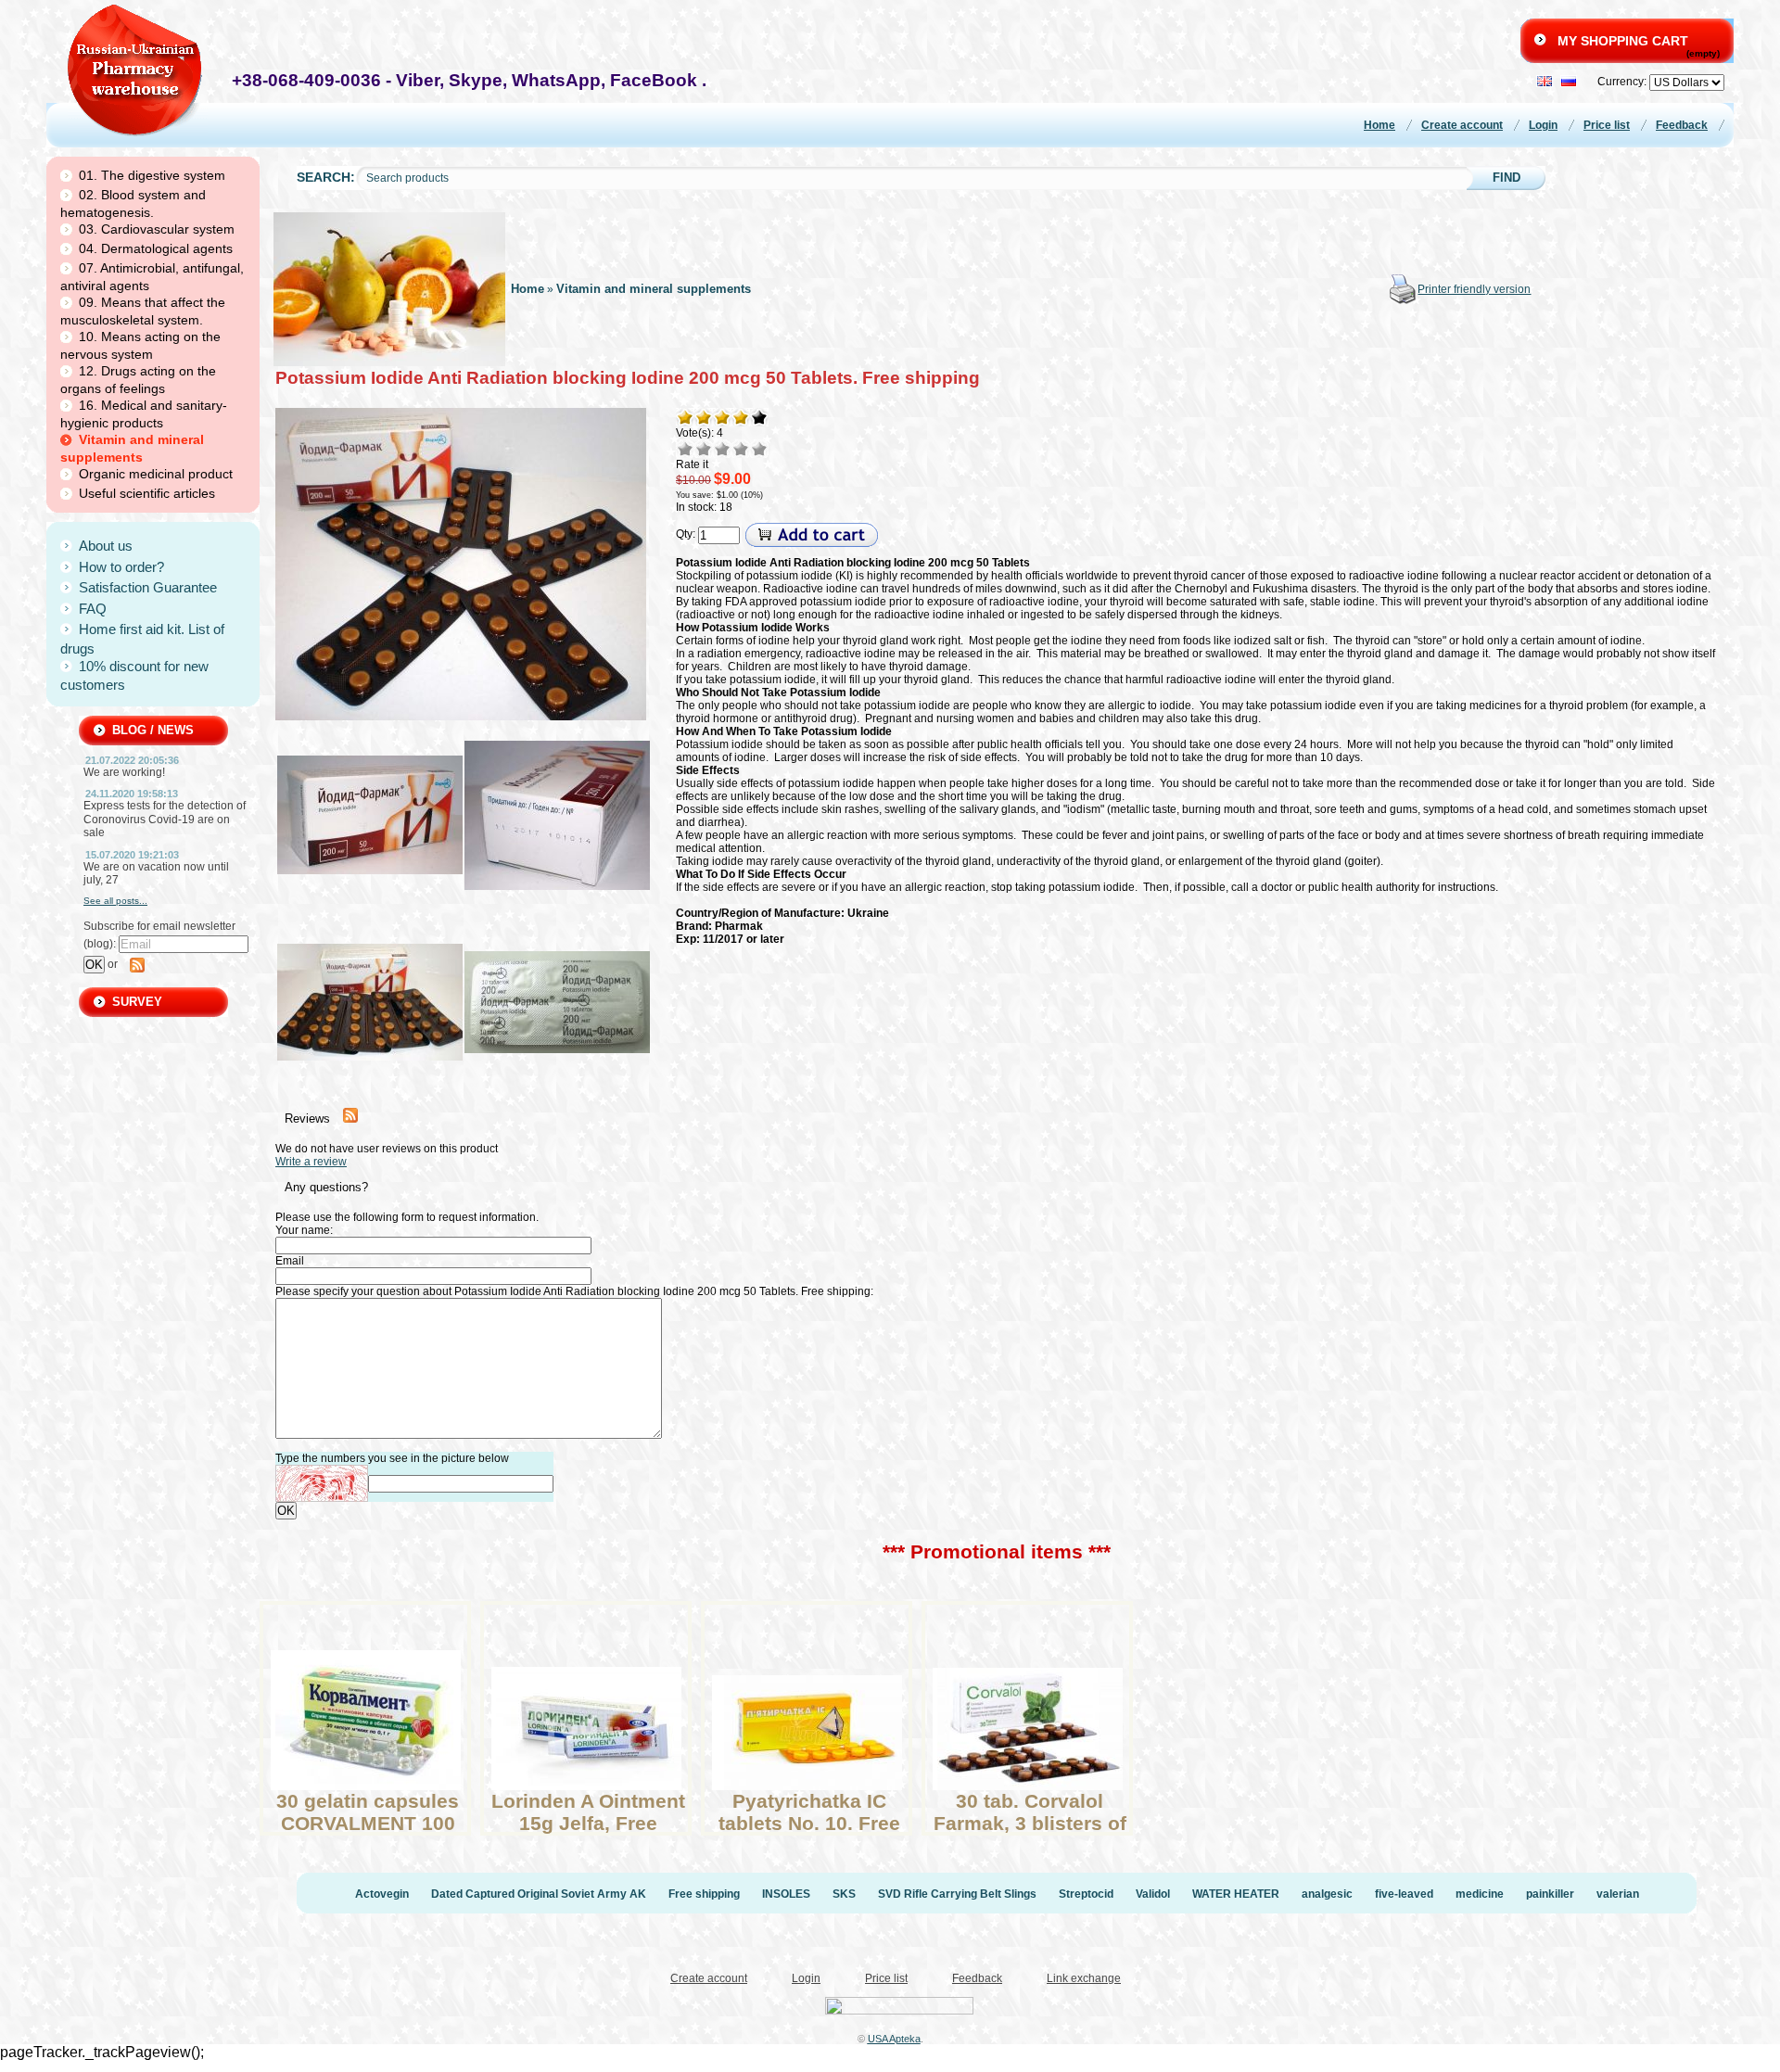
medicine (1480, 1894)
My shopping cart (1623, 41)
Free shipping (704, 1894)
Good (741, 449)
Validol (1153, 1894)
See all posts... (115, 901)
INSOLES (786, 1894)
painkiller (1550, 1894)
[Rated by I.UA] (899, 2009)
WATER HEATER (1236, 1894)
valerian (1618, 1894)
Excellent (759, 449)
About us (106, 546)
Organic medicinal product (156, 474)
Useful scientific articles (147, 493)
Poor (704, 449)
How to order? (121, 567)
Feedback (1682, 125)
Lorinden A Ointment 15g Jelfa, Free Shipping (588, 1823)
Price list (1607, 125)
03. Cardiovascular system (157, 229)
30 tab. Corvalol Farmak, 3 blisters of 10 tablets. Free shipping (1030, 1834)
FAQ (93, 609)
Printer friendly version (1474, 289)
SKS (844, 1894)
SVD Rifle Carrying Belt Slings (957, 1894)
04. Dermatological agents (156, 248)
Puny (685, 449)
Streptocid (1086, 1894)
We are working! (124, 772)
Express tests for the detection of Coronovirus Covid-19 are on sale (165, 819)
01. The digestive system (152, 175)
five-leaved (1404, 1894)
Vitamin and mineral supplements (654, 289)
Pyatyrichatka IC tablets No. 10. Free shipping (809, 1823)
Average (722, 449)
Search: (326, 178)
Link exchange (1084, 1978)
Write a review (311, 1162)
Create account (1462, 125)
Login (1543, 125)
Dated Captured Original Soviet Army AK (539, 1894)
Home (1379, 125)
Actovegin (382, 1894)
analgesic (1327, 1894)
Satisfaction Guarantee (148, 587)
